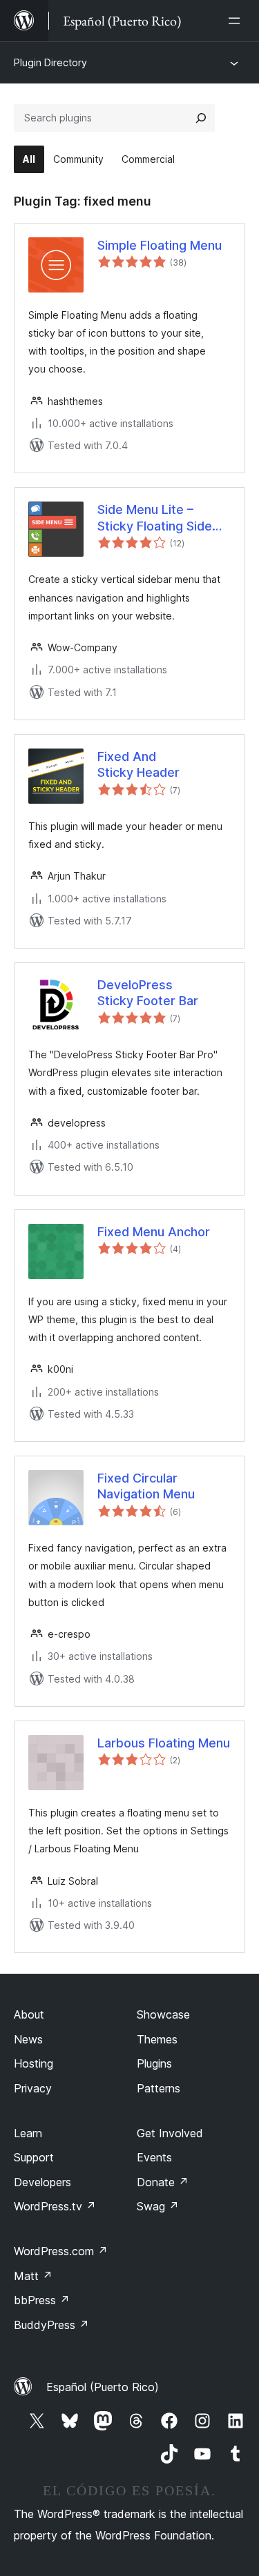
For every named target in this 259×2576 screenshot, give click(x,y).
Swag (158, 2206)
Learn (28, 2133)
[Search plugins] (201, 118)
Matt (33, 2276)
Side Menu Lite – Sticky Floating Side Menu (155, 518)
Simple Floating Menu (160, 245)
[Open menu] (237, 21)
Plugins (154, 2063)
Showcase (163, 2014)
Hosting (33, 2063)
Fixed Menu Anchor (154, 1232)
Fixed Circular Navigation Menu (146, 1486)
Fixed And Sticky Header (138, 764)
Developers (42, 2182)
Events (154, 2157)
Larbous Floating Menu (164, 1743)
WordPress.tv (55, 2206)
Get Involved (170, 2133)
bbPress (42, 2300)
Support (34, 2157)
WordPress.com (61, 2251)
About (29, 2014)
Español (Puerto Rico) (103, 2387)
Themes (157, 2039)
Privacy (33, 2088)
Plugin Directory (50, 62)
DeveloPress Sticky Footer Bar (148, 993)
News (28, 2039)
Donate (163, 2182)
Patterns (159, 2088)
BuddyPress (51, 2325)
